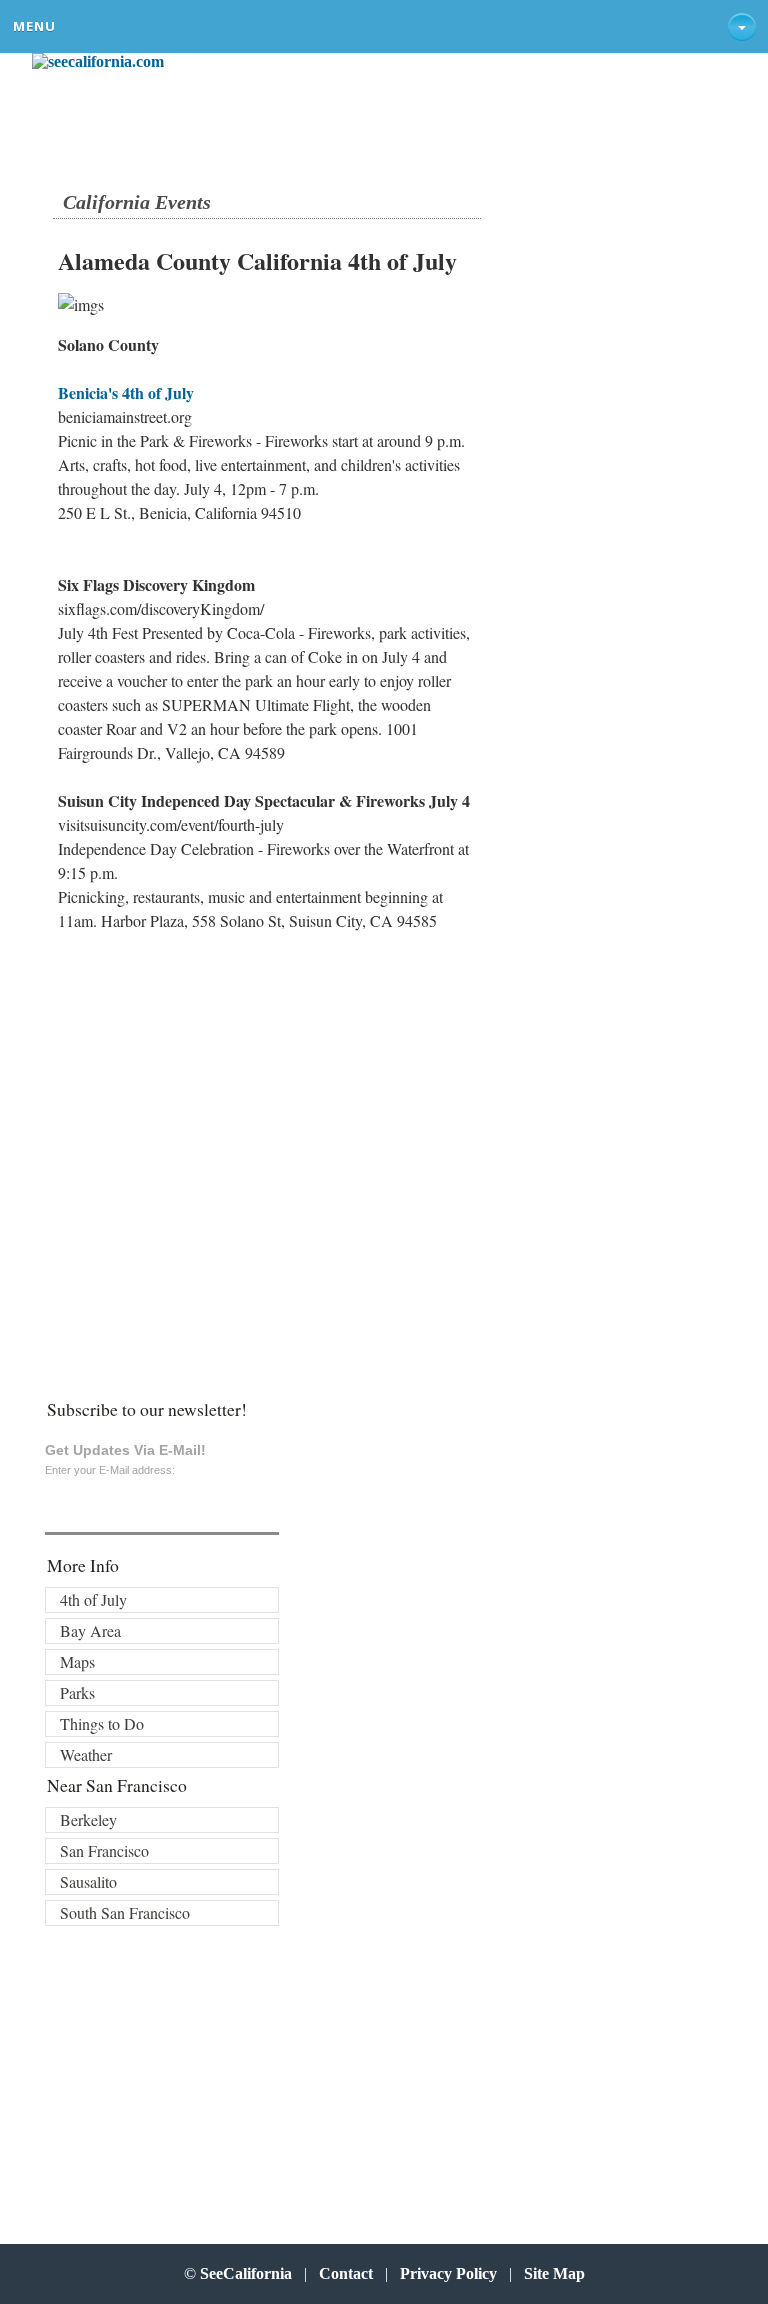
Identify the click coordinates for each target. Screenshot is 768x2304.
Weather (86, 1754)
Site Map (554, 2273)
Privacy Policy (448, 2273)
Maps (77, 1661)
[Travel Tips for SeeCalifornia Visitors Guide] (98, 61)
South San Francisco (125, 1912)
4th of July (93, 1599)
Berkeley (88, 1819)
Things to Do (102, 1723)
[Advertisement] (183, 1202)
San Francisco (104, 1850)
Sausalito (88, 1881)
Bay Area (90, 1630)
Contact (346, 2273)
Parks (77, 1692)
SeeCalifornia (246, 2273)
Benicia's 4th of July (126, 392)
